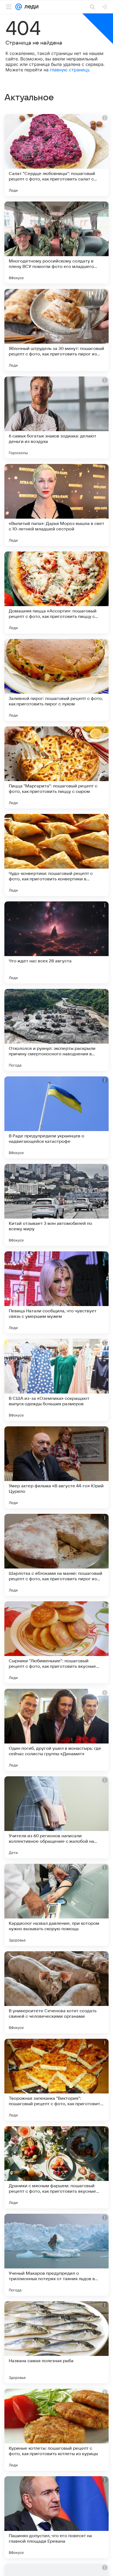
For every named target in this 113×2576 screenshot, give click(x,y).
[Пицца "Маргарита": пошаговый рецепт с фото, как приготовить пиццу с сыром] (56, 767)
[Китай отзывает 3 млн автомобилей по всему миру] (56, 1205)
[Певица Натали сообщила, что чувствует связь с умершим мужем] (56, 1292)
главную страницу (70, 70)
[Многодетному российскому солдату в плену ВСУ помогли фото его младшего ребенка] (56, 243)
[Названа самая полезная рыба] (56, 2342)
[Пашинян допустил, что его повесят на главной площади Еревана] (56, 2517)
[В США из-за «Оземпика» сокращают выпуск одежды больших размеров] (56, 1380)
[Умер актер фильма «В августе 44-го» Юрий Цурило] (56, 1467)
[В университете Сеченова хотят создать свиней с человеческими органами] (56, 1992)
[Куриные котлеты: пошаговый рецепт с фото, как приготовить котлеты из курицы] (56, 2430)
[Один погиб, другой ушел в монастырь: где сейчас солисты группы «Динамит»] (56, 1730)
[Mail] (19, 7)
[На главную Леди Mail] (30, 7)
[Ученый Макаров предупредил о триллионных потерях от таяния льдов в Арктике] (56, 2255)
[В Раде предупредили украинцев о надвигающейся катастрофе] (56, 1117)
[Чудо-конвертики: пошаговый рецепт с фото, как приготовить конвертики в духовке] (56, 855)
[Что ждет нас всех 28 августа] (56, 942)
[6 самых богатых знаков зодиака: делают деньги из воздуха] (56, 417)
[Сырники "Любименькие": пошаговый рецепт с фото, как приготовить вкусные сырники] (56, 1642)
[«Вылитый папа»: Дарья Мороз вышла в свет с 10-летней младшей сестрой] (56, 505)
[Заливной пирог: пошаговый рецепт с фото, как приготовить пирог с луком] (56, 680)
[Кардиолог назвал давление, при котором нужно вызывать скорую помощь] (56, 1905)
